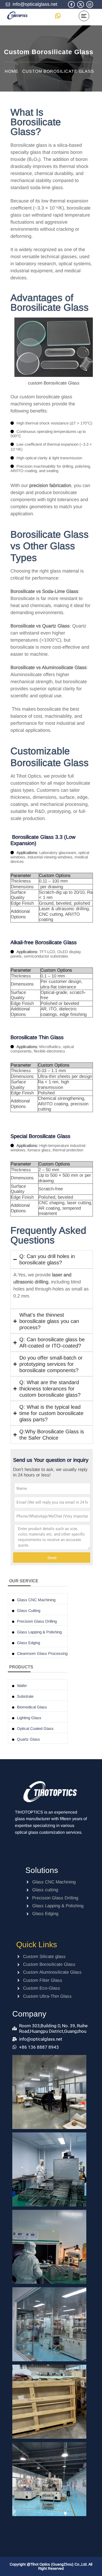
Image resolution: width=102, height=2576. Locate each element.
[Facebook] (71, 5)
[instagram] (90, 5)
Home (12, 71)
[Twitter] (81, 5)
